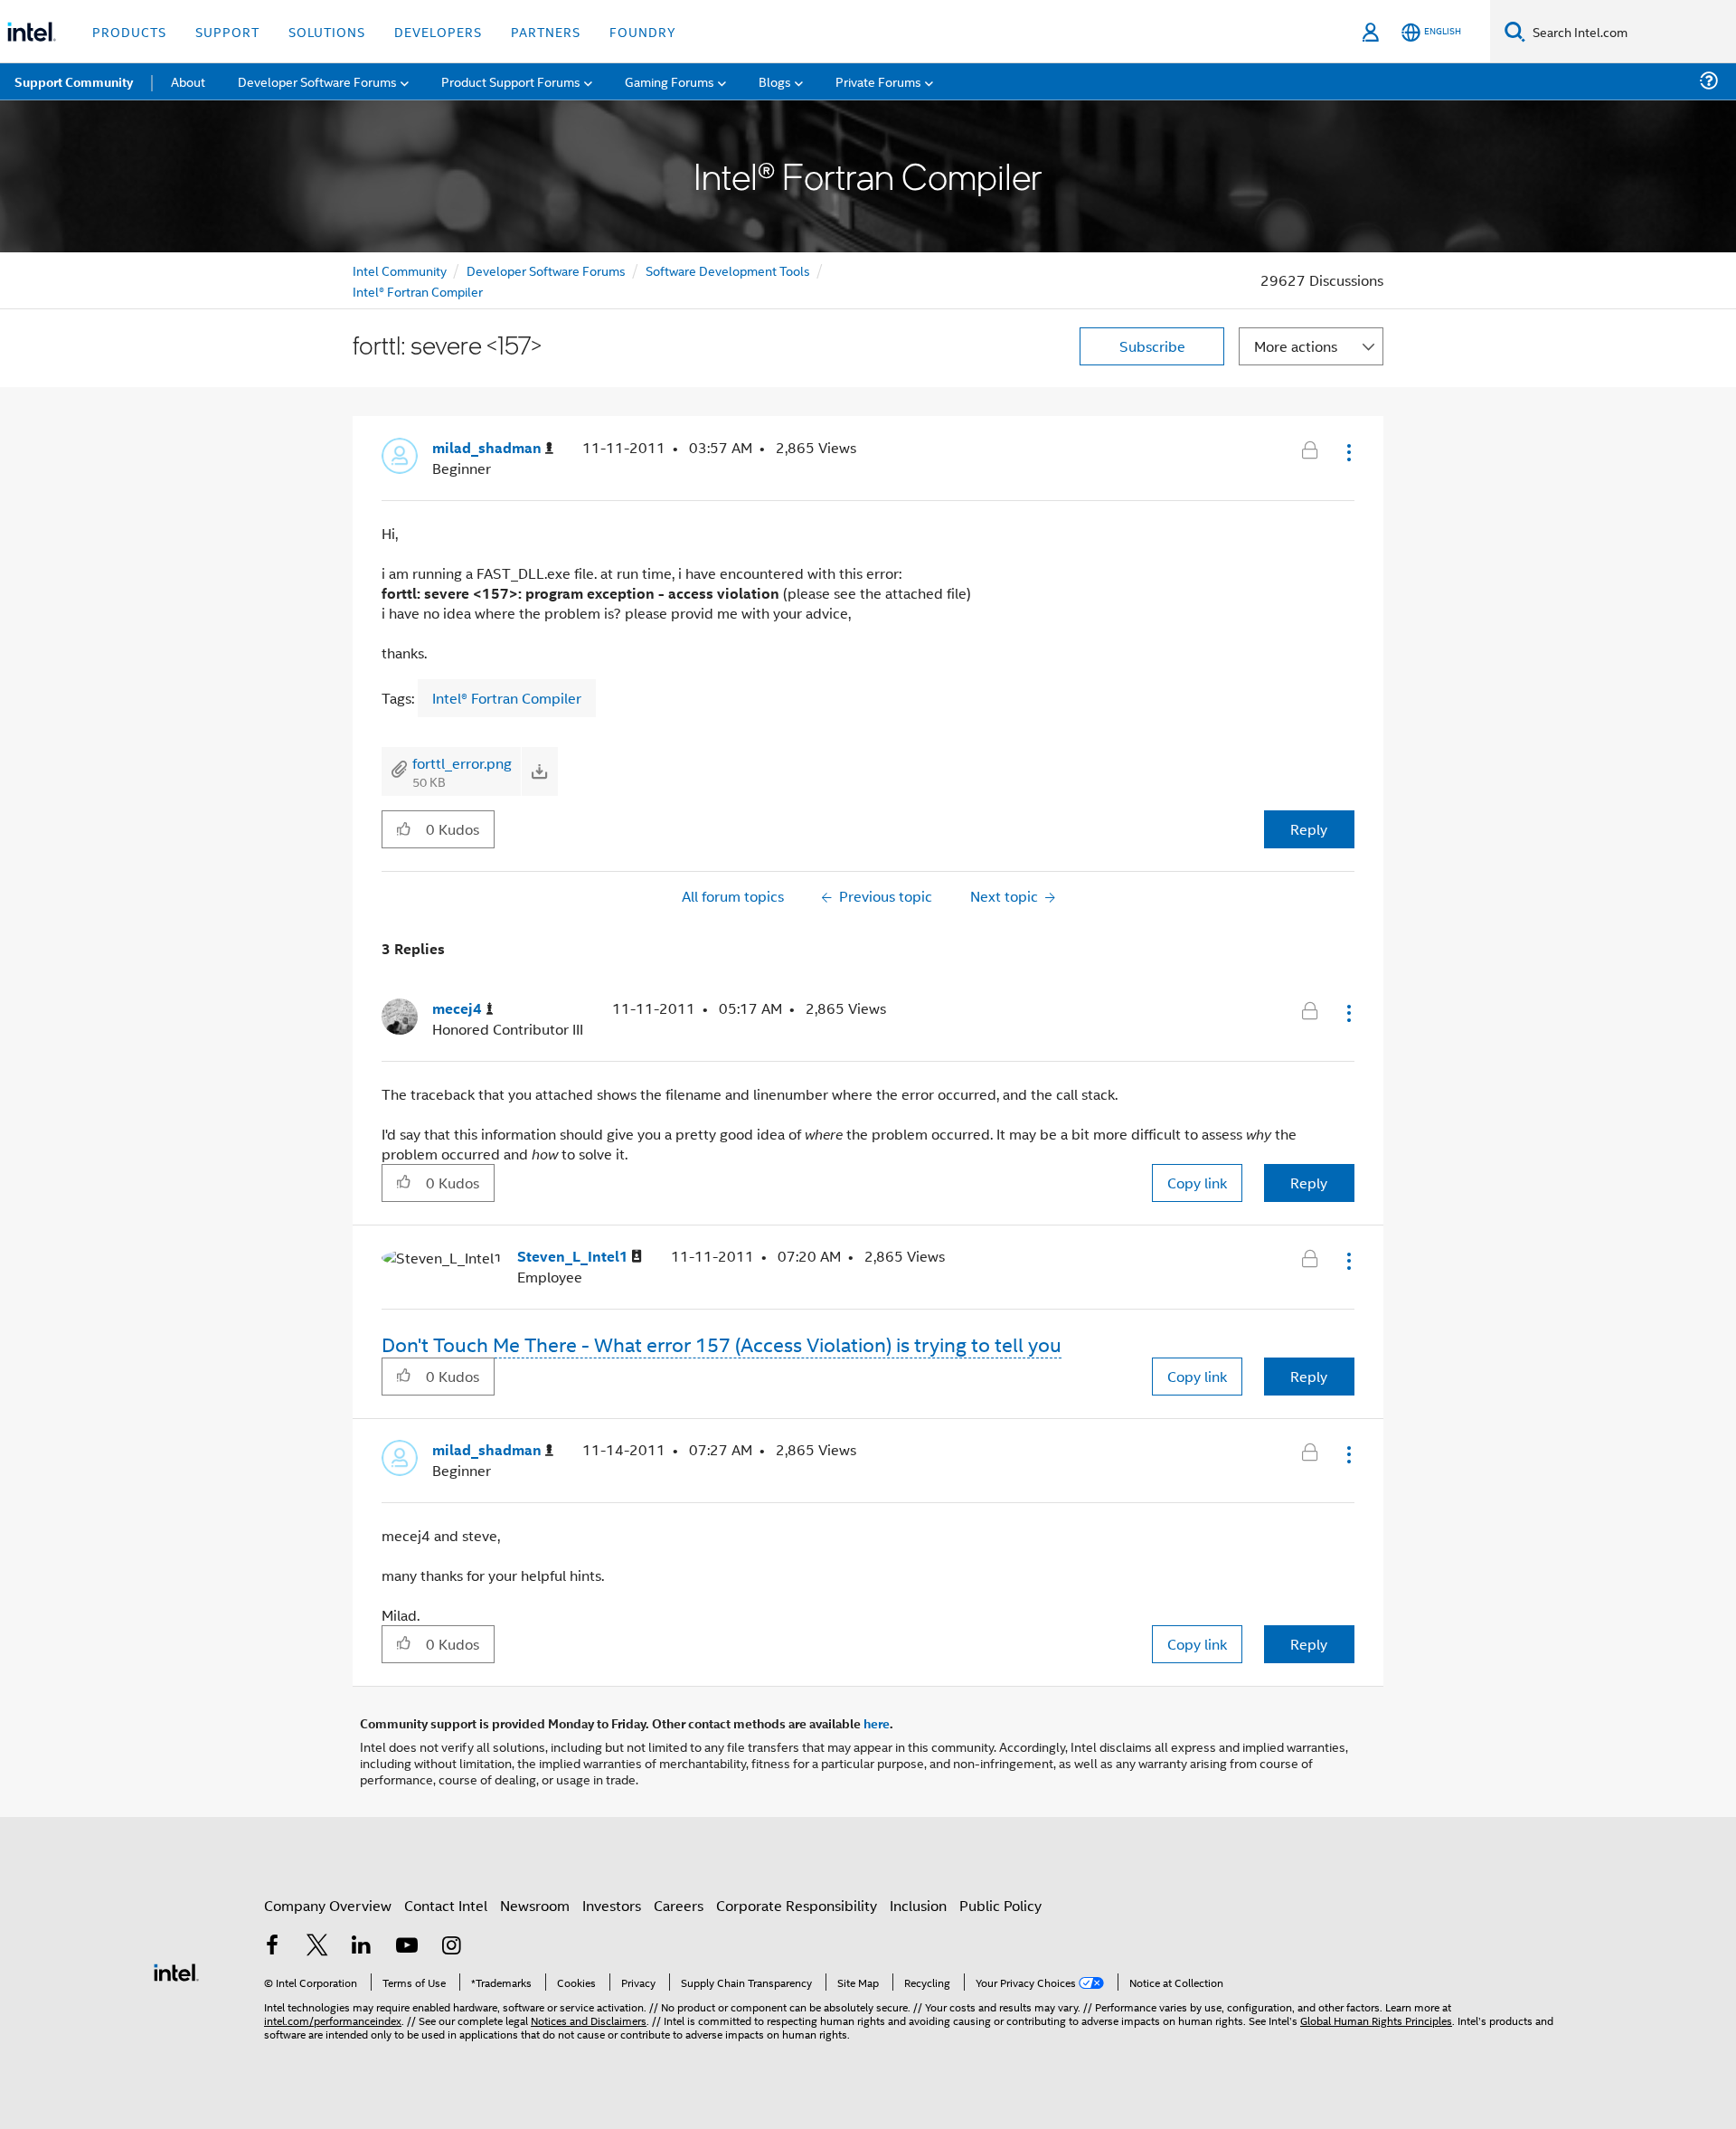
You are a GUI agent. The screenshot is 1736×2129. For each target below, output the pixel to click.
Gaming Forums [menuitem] (670, 81)
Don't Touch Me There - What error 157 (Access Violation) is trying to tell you (722, 1344)
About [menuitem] (188, 81)
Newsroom (535, 1905)
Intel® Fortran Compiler (418, 291)
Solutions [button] (327, 31)
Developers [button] (438, 31)
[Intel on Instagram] (451, 1947)
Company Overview (328, 1905)
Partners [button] (546, 31)
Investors (612, 1905)
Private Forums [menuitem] (878, 81)
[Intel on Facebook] (272, 1947)
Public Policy (1000, 1905)
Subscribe (1152, 346)
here (877, 1723)
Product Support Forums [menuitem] (511, 81)
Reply (1309, 829)
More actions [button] (1296, 346)
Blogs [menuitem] (775, 81)
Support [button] (227, 31)
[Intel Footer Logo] (176, 1970)
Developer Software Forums (546, 270)
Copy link (1197, 1183)
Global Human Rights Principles (1376, 2020)
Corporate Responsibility (797, 1905)
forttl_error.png (462, 763)
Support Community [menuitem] (74, 81)
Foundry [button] (643, 31)
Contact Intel (446, 1905)
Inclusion (918, 1905)
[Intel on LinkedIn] (362, 1947)
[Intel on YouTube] (407, 1947)
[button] (1347, 452)
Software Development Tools (728, 270)
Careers (679, 1905)
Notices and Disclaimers (589, 2020)
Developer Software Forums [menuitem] (317, 81)
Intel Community (400, 270)
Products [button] (129, 31)
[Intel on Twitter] (317, 1947)
